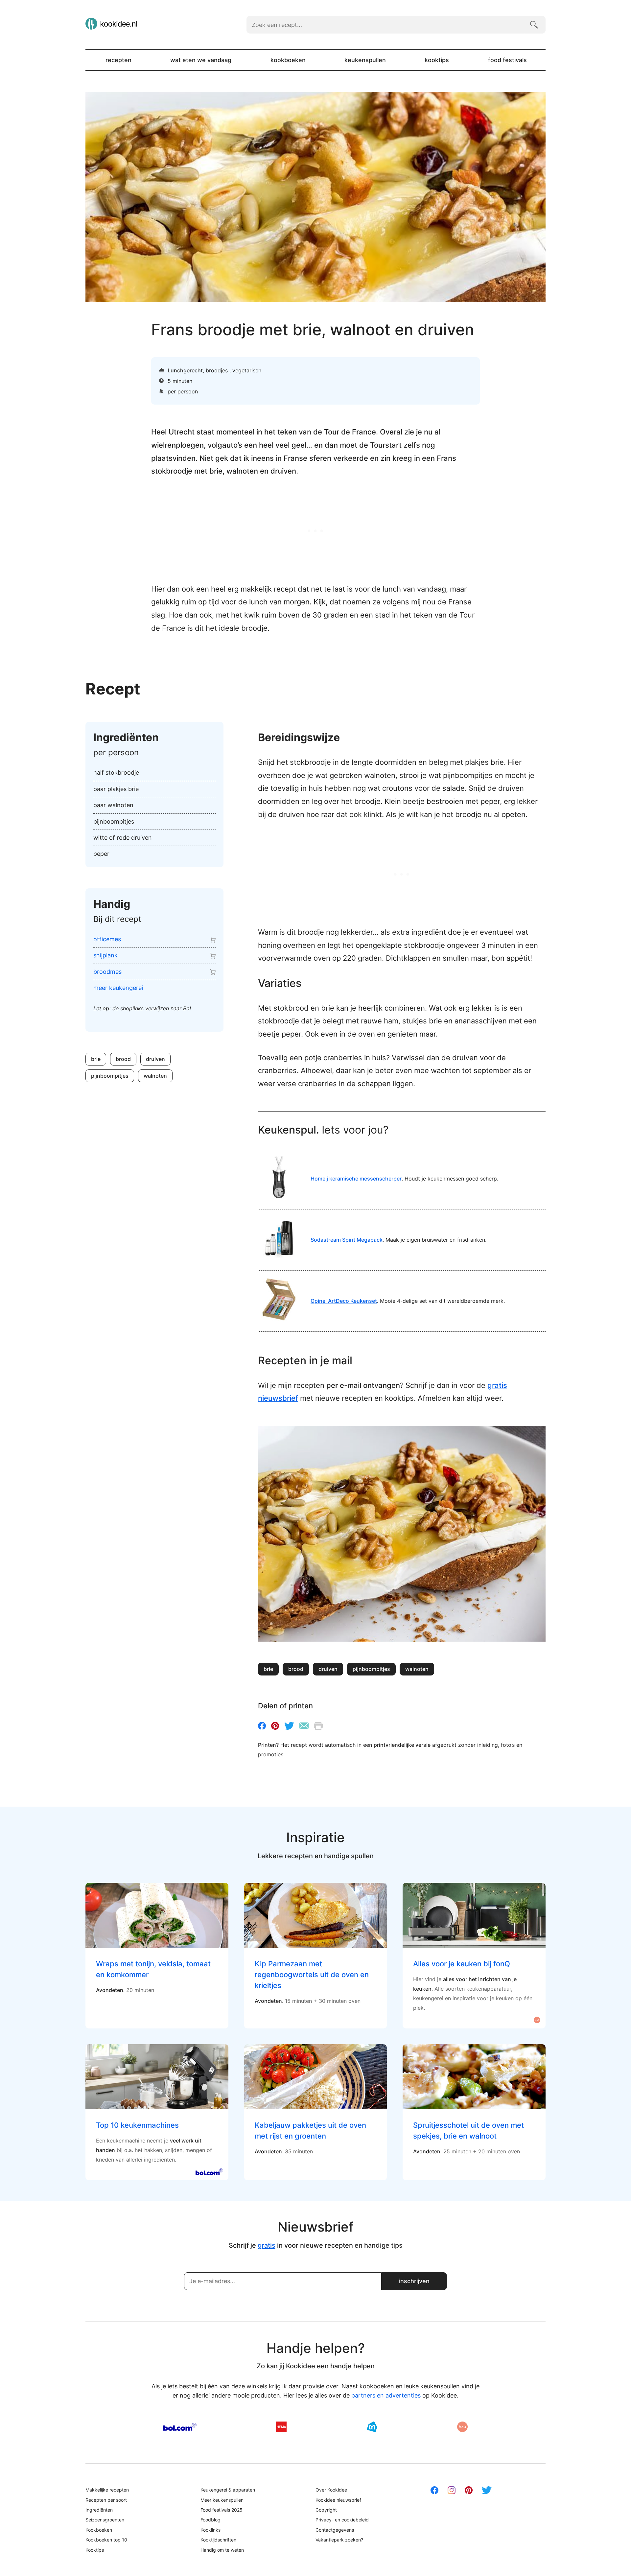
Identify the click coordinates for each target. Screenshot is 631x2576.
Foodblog (210, 2520)
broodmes (107, 972)
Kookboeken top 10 (106, 2540)
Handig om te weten (222, 2550)
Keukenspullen (365, 60)
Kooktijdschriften (218, 2540)
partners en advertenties (386, 2395)
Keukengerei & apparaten (228, 2490)
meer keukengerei (118, 988)
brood (123, 1059)
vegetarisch (247, 370)
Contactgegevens (335, 2530)
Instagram (452, 2490)
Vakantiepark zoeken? (339, 2540)
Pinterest (275, 1726)
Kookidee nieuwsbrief (338, 2500)
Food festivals (507, 60)
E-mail (304, 1726)
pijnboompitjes (110, 1076)
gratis (267, 2245)
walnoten (155, 1076)
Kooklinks (210, 2530)
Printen (318, 1726)
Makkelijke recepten (107, 2490)
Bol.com (180, 2427)
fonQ (462, 2427)
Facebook (262, 1726)
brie (96, 1059)
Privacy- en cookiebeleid (342, 2520)
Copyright (326, 2510)
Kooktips (437, 60)
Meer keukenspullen (222, 2500)
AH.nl (372, 2427)
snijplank (105, 955)
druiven (155, 1059)
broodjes (218, 370)
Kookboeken (288, 60)
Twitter (289, 1726)
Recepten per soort (106, 2500)
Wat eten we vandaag (201, 60)
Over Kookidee (331, 2490)
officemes (107, 939)
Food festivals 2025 (222, 2510)
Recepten (118, 60)
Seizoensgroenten (105, 2520)
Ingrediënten (99, 2510)
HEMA (281, 2427)
